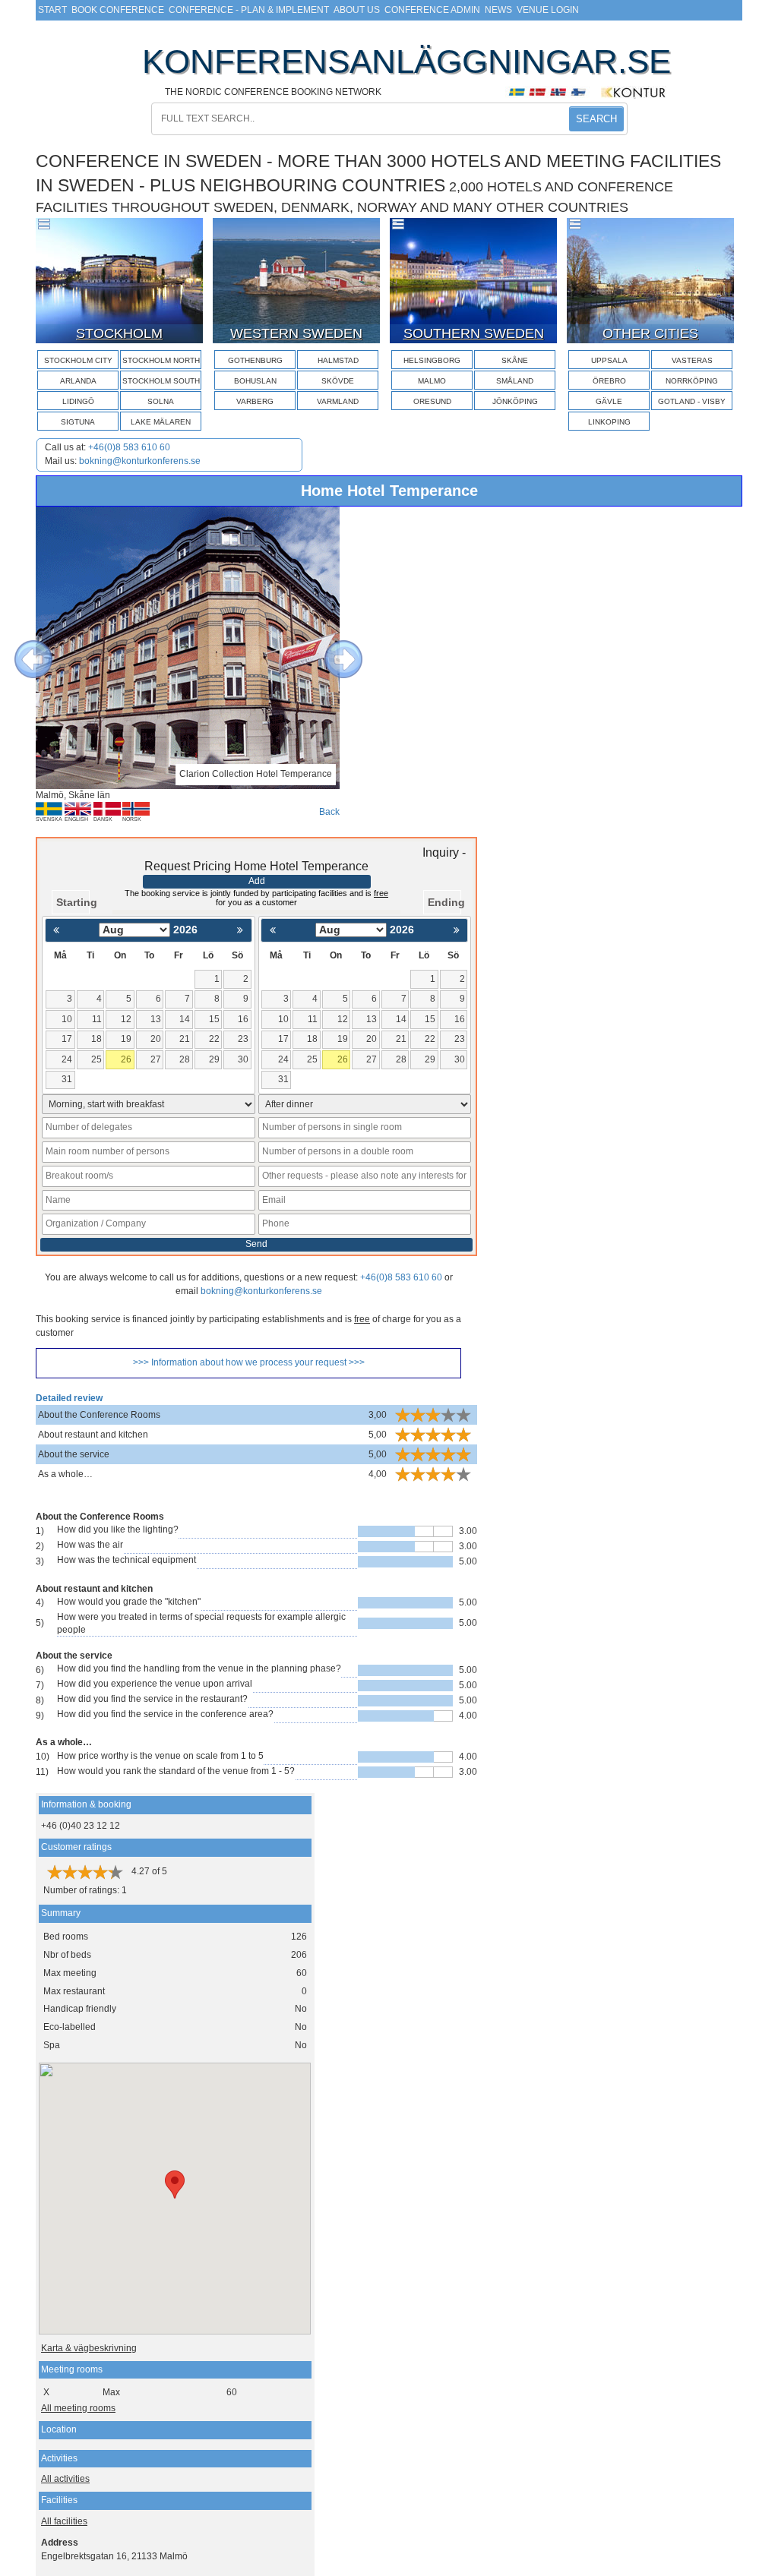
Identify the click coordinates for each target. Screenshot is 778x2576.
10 (67, 1019)
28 (185, 1059)
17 (67, 1039)
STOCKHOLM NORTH (161, 360)
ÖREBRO (609, 381)
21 (185, 1039)
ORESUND (432, 401)
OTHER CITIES (650, 333)
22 (214, 1039)
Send (256, 1244)
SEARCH (596, 119)
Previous (22, 648)
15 (214, 1019)
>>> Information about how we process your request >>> (249, 1362)
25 (96, 1059)
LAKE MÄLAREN (161, 422)
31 (67, 1079)
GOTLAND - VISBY (692, 401)
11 (97, 1019)
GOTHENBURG (255, 360)
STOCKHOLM (119, 333)
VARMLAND (338, 401)
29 (214, 1059)
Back (329, 812)
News (498, 10)
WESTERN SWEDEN (296, 333)
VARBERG (255, 401)
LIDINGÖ (78, 401)
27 (156, 1059)
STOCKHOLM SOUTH (161, 381)
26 (126, 1059)
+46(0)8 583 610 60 (129, 447)
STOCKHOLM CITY (78, 360)
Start (52, 10)
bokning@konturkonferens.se (140, 461)
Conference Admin (432, 10)
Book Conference (118, 10)
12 (126, 1019)
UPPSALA (609, 360)
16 (243, 1019)
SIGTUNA (78, 422)
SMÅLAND (515, 381)
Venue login (548, 10)
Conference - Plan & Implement (249, 10)
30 (243, 1059)
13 (156, 1019)
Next (332, 648)
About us (357, 10)
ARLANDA (78, 381)
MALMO (432, 381)
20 (156, 1039)
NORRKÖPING (692, 381)
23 (243, 1039)
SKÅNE (515, 360)
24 (67, 1059)
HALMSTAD (338, 360)
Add (257, 881)
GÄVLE (609, 401)
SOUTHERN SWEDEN (474, 333)
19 (126, 1039)
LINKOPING (609, 422)
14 (185, 1019)
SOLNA (161, 401)
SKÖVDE (338, 381)
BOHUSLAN (255, 381)
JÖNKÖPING (515, 401)
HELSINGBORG (432, 360)
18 (96, 1039)
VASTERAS (692, 360)
